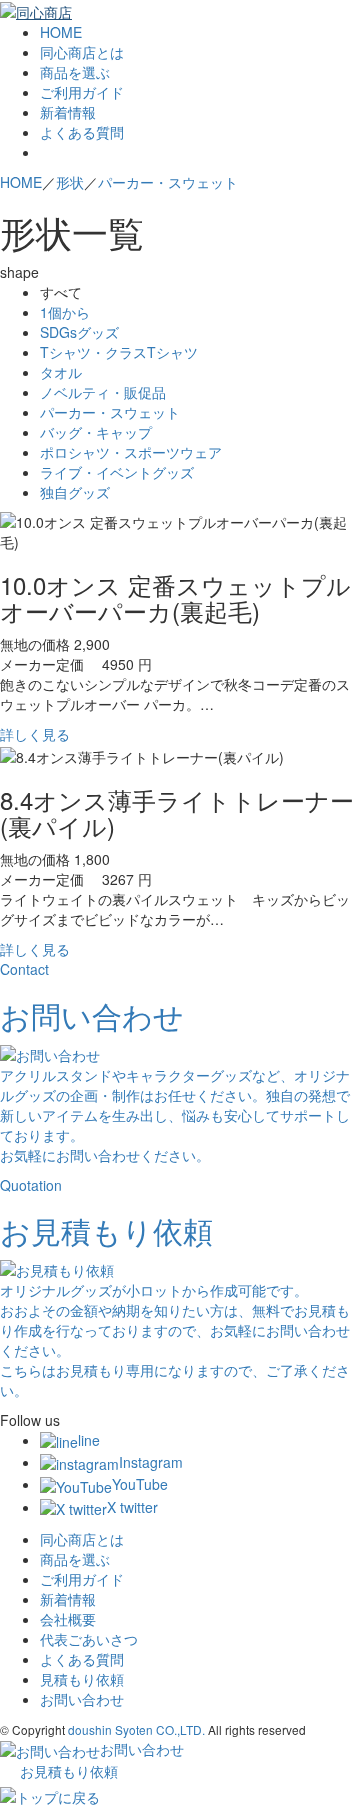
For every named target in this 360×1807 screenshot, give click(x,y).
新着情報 (68, 112)
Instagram (151, 1462)
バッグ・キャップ (96, 432)
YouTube (140, 1484)
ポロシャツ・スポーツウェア (131, 452)
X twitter (132, 1507)
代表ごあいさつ (89, 1639)
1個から (65, 312)
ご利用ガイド (82, 92)
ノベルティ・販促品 (103, 392)
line (89, 1440)
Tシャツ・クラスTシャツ (119, 352)
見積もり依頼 (82, 1679)
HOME (61, 32)
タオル (61, 372)
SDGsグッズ (79, 332)
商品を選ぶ (75, 72)
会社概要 (68, 1619)
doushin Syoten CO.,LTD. (136, 1729)
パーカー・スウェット (110, 412)
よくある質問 (82, 132)
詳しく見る (35, 734)
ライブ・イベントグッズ (117, 472)
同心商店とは (82, 52)
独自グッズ (75, 492)
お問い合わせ (82, 1699)
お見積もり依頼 (69, 1771)
